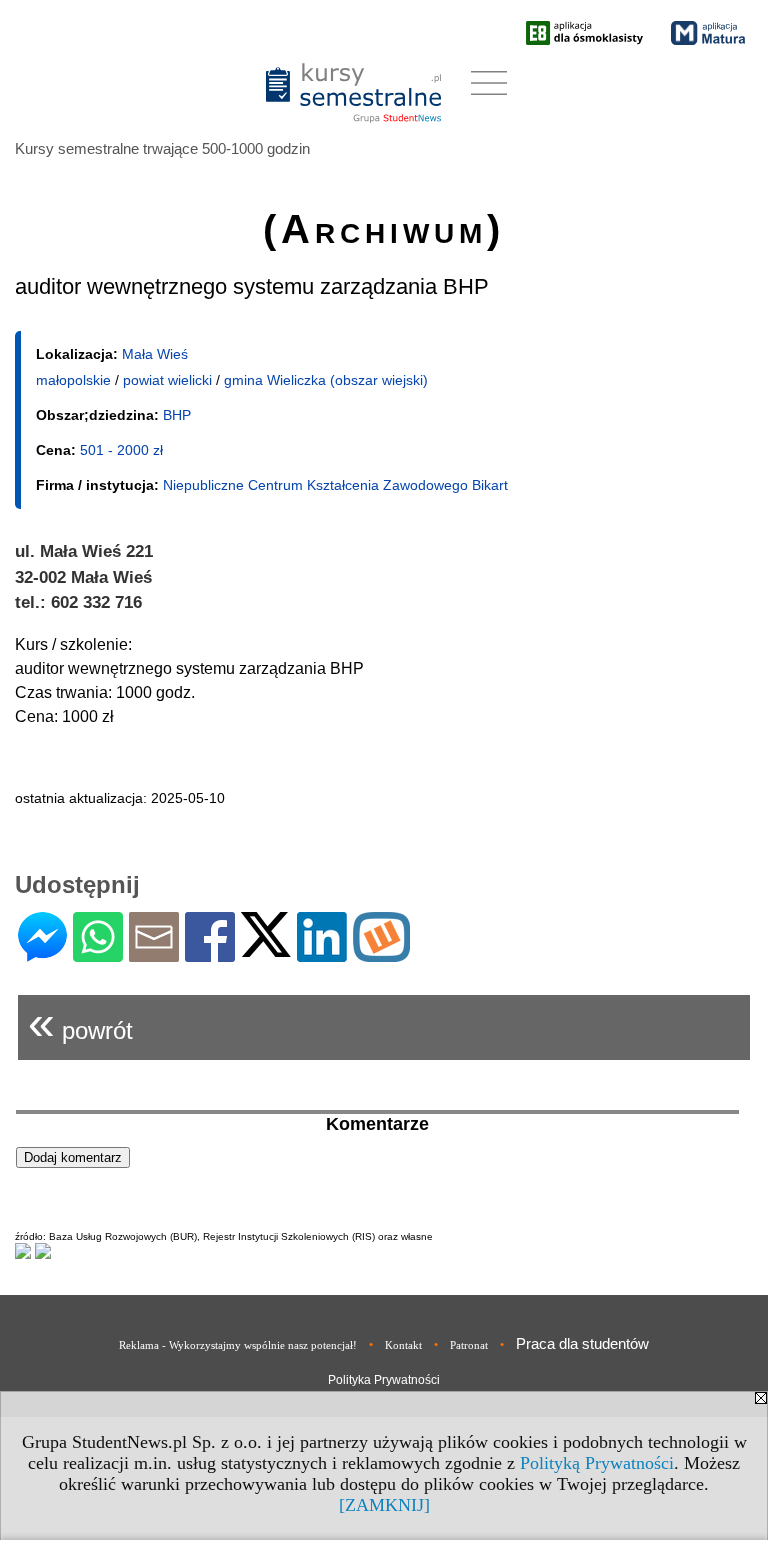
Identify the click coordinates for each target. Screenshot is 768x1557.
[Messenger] (42, 953)
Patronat (469, 1345)
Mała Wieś (155, 354)
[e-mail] (154, 953)
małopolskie (73, 380)
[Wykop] (381, 953)
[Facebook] (210, 953)
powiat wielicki (167, 380)
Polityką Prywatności (597, 1463)
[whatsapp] (98, 953)
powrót (80, 1022)
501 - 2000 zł (121, 450)
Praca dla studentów (582, 1343)
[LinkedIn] (322, 953)
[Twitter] (266, 948)
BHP (177, 415)
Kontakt (403, 1345)
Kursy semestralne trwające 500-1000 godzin (162, 148)
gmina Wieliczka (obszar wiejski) (326, 380)
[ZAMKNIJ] (384, 1505)
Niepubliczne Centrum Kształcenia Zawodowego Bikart (335, 485)
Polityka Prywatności (384, 1380)
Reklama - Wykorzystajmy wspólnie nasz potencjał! (238, 1345)
